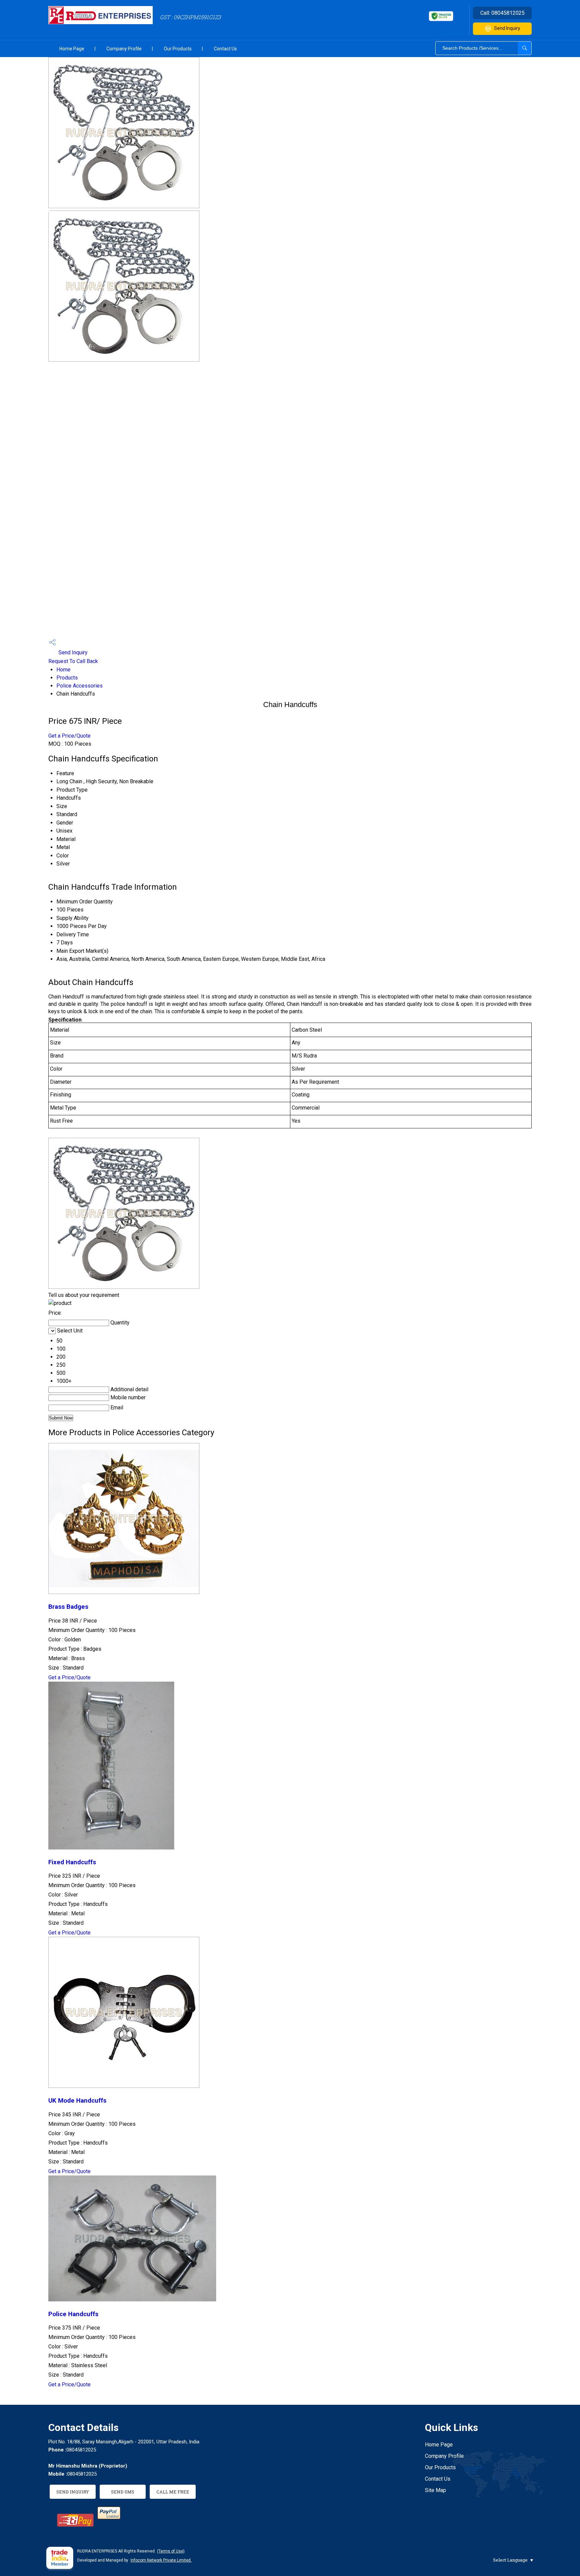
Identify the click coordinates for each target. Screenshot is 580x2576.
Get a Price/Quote (69, 736)
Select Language (510, 2560)
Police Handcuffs (73, 2314)
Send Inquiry (507, 28)
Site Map (436, 2490)
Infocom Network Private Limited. (161, 2560)
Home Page (72, 49)
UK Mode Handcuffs (77, 2101)
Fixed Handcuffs (72, 1862)
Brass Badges (68, 1607)
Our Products (178, 49)
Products (67, 678)
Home (63, 670)
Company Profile (124, 49)
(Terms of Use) (171, 2551)
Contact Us (225, 49)
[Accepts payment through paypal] (109, 2517)
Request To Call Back (73, 661)
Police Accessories (80, 686)
